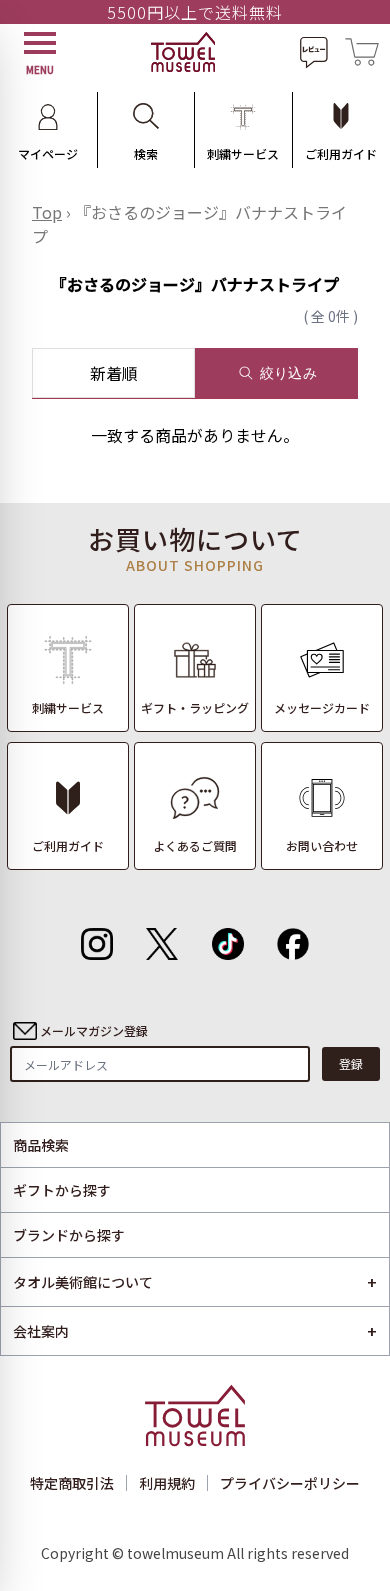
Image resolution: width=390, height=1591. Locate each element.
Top (47, 212)
